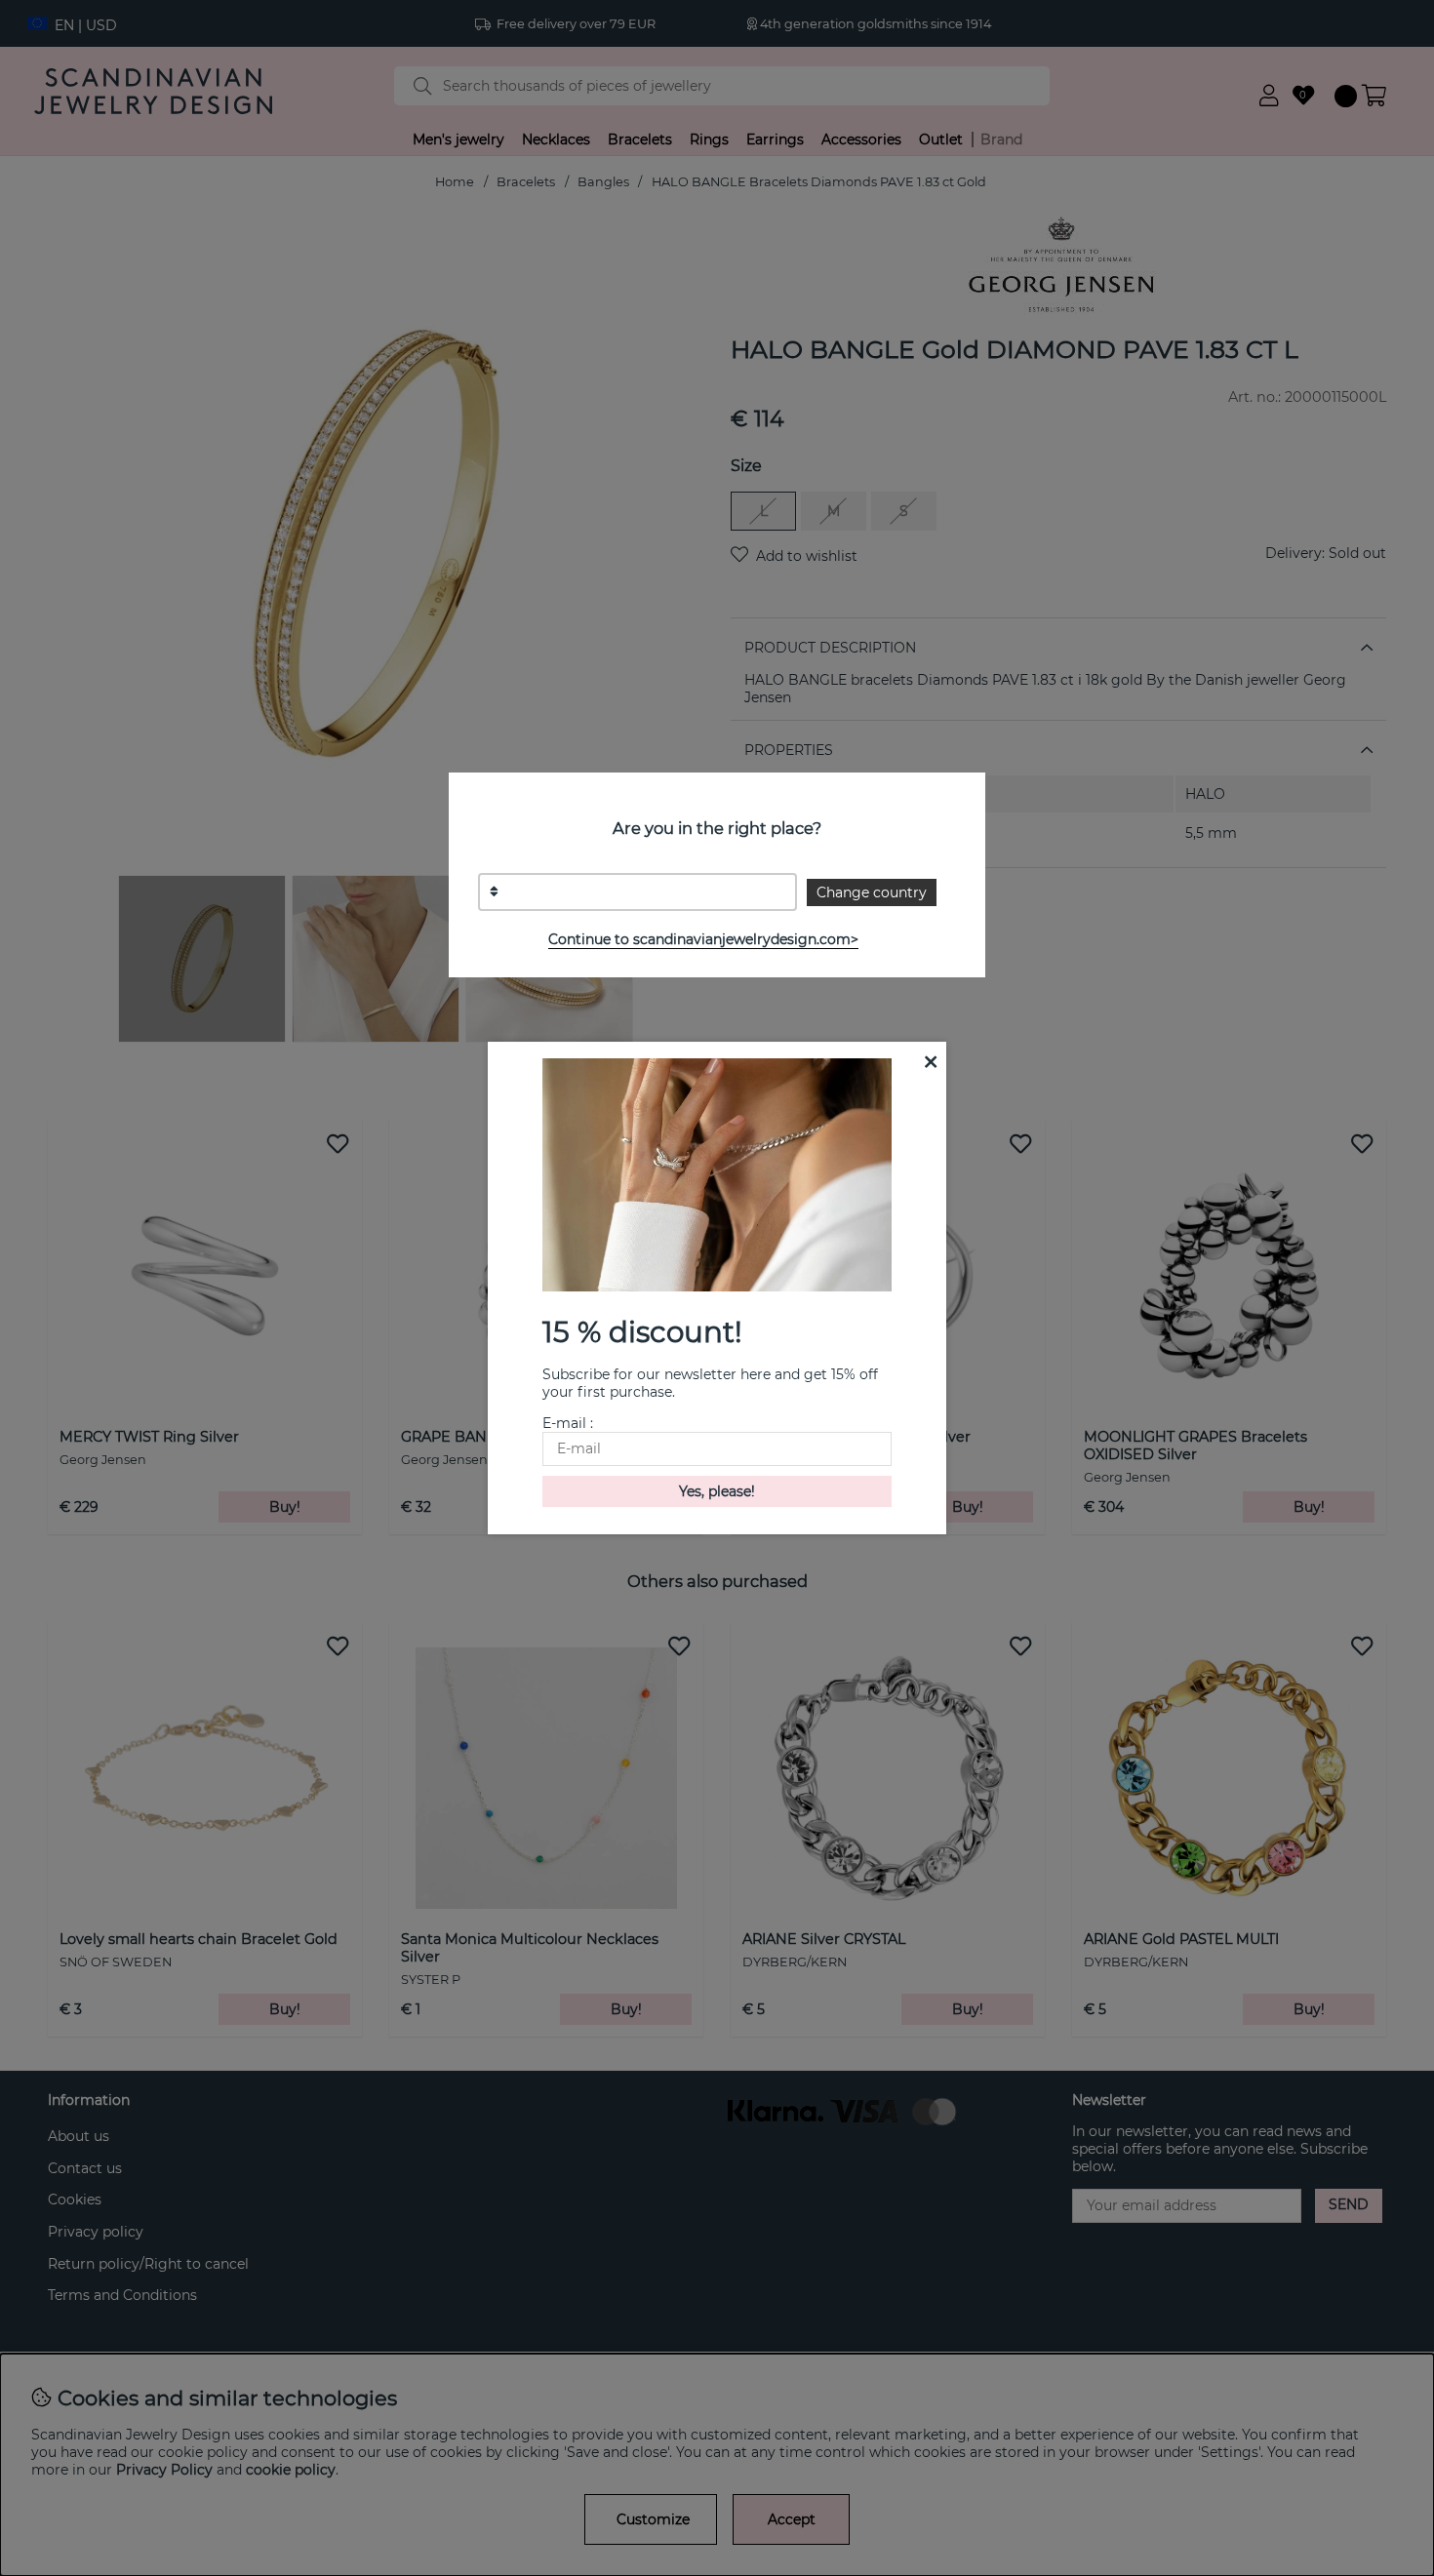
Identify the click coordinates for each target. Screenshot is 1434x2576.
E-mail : (568, 1423)
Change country (872, 892)
